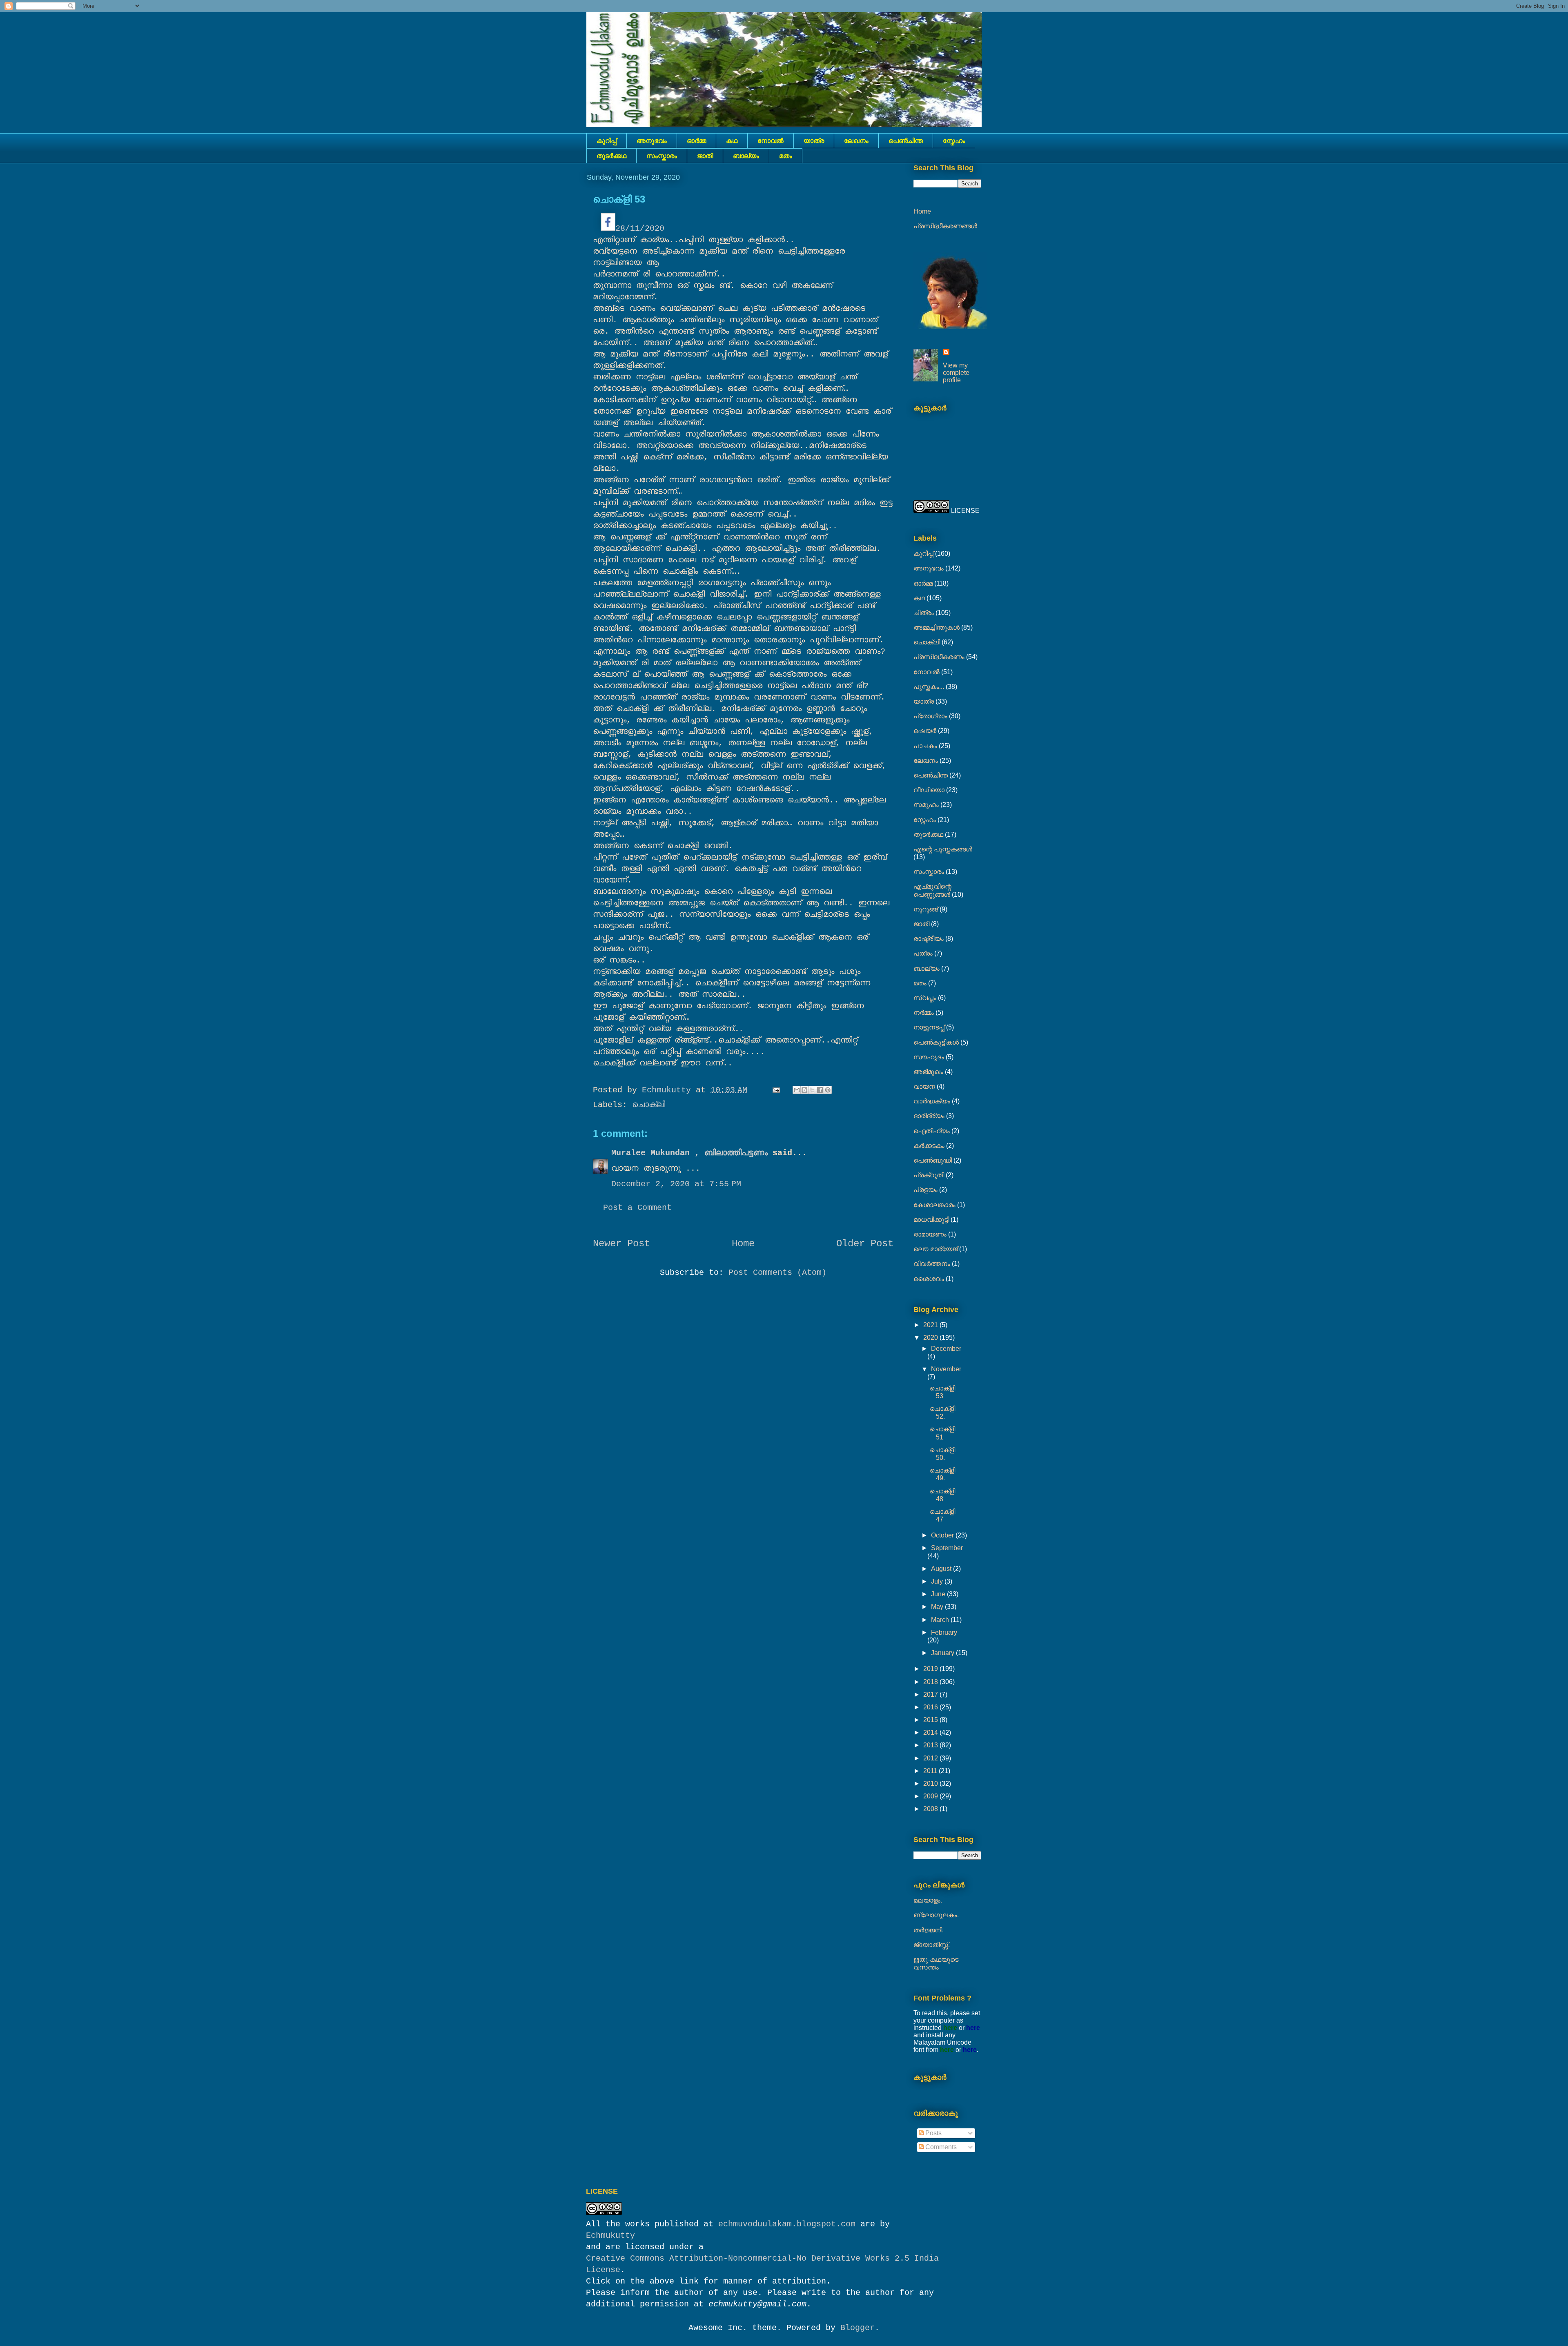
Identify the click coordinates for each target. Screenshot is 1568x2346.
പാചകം (925, 746)
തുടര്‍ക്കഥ (611, 156)
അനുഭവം (652, 141)
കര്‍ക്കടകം (929, 1146)
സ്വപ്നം (925, 998)
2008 (931, 1809)
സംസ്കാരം (662, 156)
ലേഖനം (856, 141)
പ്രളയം (925, 1190)
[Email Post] (777, 1090)
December (946, 1349)
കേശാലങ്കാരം (934, 1205)
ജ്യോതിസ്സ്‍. (932, 1945)
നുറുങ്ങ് (926, 909)
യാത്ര (814, 141)
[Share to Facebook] (820, 1090)
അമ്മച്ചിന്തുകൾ (937, 627)
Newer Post (621, 1244)
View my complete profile (956, 373)
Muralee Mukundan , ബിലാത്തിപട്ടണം (692, 1153)
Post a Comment (637, 1208)
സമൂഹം (926, 805)
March (941, 1620)
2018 (931, 1682)
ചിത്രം (924, 613)
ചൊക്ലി (649, 1105)
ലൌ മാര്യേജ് (935, 1249)
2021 (931, 1325)
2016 (931, 1707)
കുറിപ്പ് (607, 141)
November (946, 1369)
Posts (933, 2133)
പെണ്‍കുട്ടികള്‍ (936, 1042)
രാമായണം (930, 1234)
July (938, 1581)
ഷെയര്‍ (925, 731)
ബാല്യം (746, 156)
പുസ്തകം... (929, 687)
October (943, 1535)
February (944, 1632)
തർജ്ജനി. (929, 1930)
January (943, 1653)
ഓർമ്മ (696, 141)
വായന (924, 1086)
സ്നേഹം (954, 141)
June (939, 1594)
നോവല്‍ (771, 141)
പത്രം (923, 953)
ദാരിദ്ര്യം (929, 1116)
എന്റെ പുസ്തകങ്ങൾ (943, 849)
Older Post (865, 1244)
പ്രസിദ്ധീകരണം (939, 657)
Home (743, 1244)
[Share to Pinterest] (828, 1090)
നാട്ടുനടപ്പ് (929, 1027)
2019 (931, 1669)
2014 (931, 1732)
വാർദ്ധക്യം (932, 1101)
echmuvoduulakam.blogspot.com (787, 2224)
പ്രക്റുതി (929, 1175)
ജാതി (705, 156)
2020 (931, 1338)
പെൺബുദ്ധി (933, 1160)
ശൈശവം (929, 1279)
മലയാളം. (928, 1900)
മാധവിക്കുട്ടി (931, 1220)
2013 (931, 1745)
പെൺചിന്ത (906, 141)
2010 (931, 1783)
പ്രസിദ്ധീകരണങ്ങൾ (945, 226)
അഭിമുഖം (928, 1072)
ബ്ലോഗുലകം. (936, 1915)
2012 (931, 1758)
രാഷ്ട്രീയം (929, 939)
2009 (931, 1796)
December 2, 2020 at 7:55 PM (676, 1184)
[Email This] (797, 1090)
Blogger (857, 2328)
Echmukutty (610, 2236)
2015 (931, 1720)
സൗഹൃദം (929, 1057)
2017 (931, 1694)
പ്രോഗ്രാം (930, 716)
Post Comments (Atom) (777, 1273)
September (947, 1548)
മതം (786, 156)
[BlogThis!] (804, 1090)
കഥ (732, 141)
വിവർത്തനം (932, 1264)
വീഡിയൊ (929, 790)
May (938, 1607)
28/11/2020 (640, 228)
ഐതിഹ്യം (932, 1131)
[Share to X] (812, 1090)
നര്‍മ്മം (924, 1013)
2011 (931, 1771)
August (942, 1569)
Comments (940, 2147)
